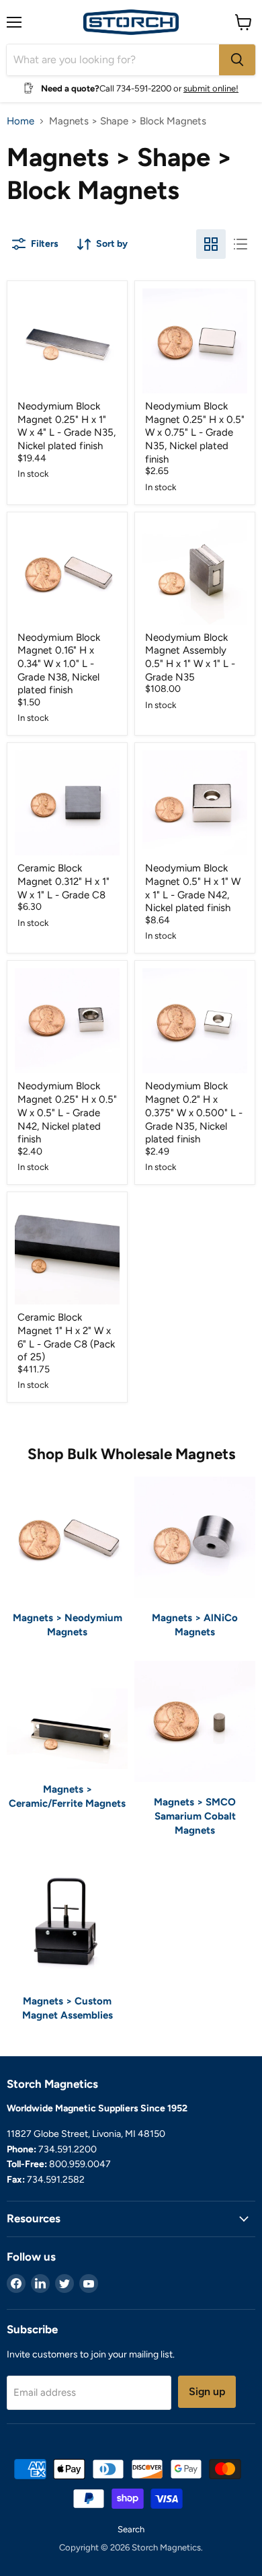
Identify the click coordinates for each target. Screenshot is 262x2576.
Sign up (207, 2391)
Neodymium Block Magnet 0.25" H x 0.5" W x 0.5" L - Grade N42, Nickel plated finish (67, 1113)
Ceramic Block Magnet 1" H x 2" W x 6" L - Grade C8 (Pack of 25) (66, 1337)
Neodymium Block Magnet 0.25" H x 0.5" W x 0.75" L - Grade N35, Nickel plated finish (195, 433)
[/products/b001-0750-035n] (195, 1021)
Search (131, 2529)
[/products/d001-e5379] (195, 572)
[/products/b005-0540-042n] (67, 1021)
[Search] (237, 60)
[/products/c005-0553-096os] (67, 1252)
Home (20, 121)
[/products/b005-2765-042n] (195, 803)
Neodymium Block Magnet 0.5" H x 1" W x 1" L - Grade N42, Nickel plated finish (193, 888)
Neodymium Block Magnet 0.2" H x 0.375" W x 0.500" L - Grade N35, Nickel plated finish (194, 1113)
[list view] (241, 244)
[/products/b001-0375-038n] (67, 572)
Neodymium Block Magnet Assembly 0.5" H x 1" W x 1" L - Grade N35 (190, 657)
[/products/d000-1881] (67, 803)
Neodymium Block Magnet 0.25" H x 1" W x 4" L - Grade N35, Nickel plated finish (67, 426)
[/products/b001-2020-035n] (67, 341)
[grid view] (211, 244)
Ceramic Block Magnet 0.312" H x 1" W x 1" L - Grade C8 (63, 881)
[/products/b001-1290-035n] (195, 341)
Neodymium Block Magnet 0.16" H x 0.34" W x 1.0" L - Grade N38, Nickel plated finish (59, 664)
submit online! (211, 88)
